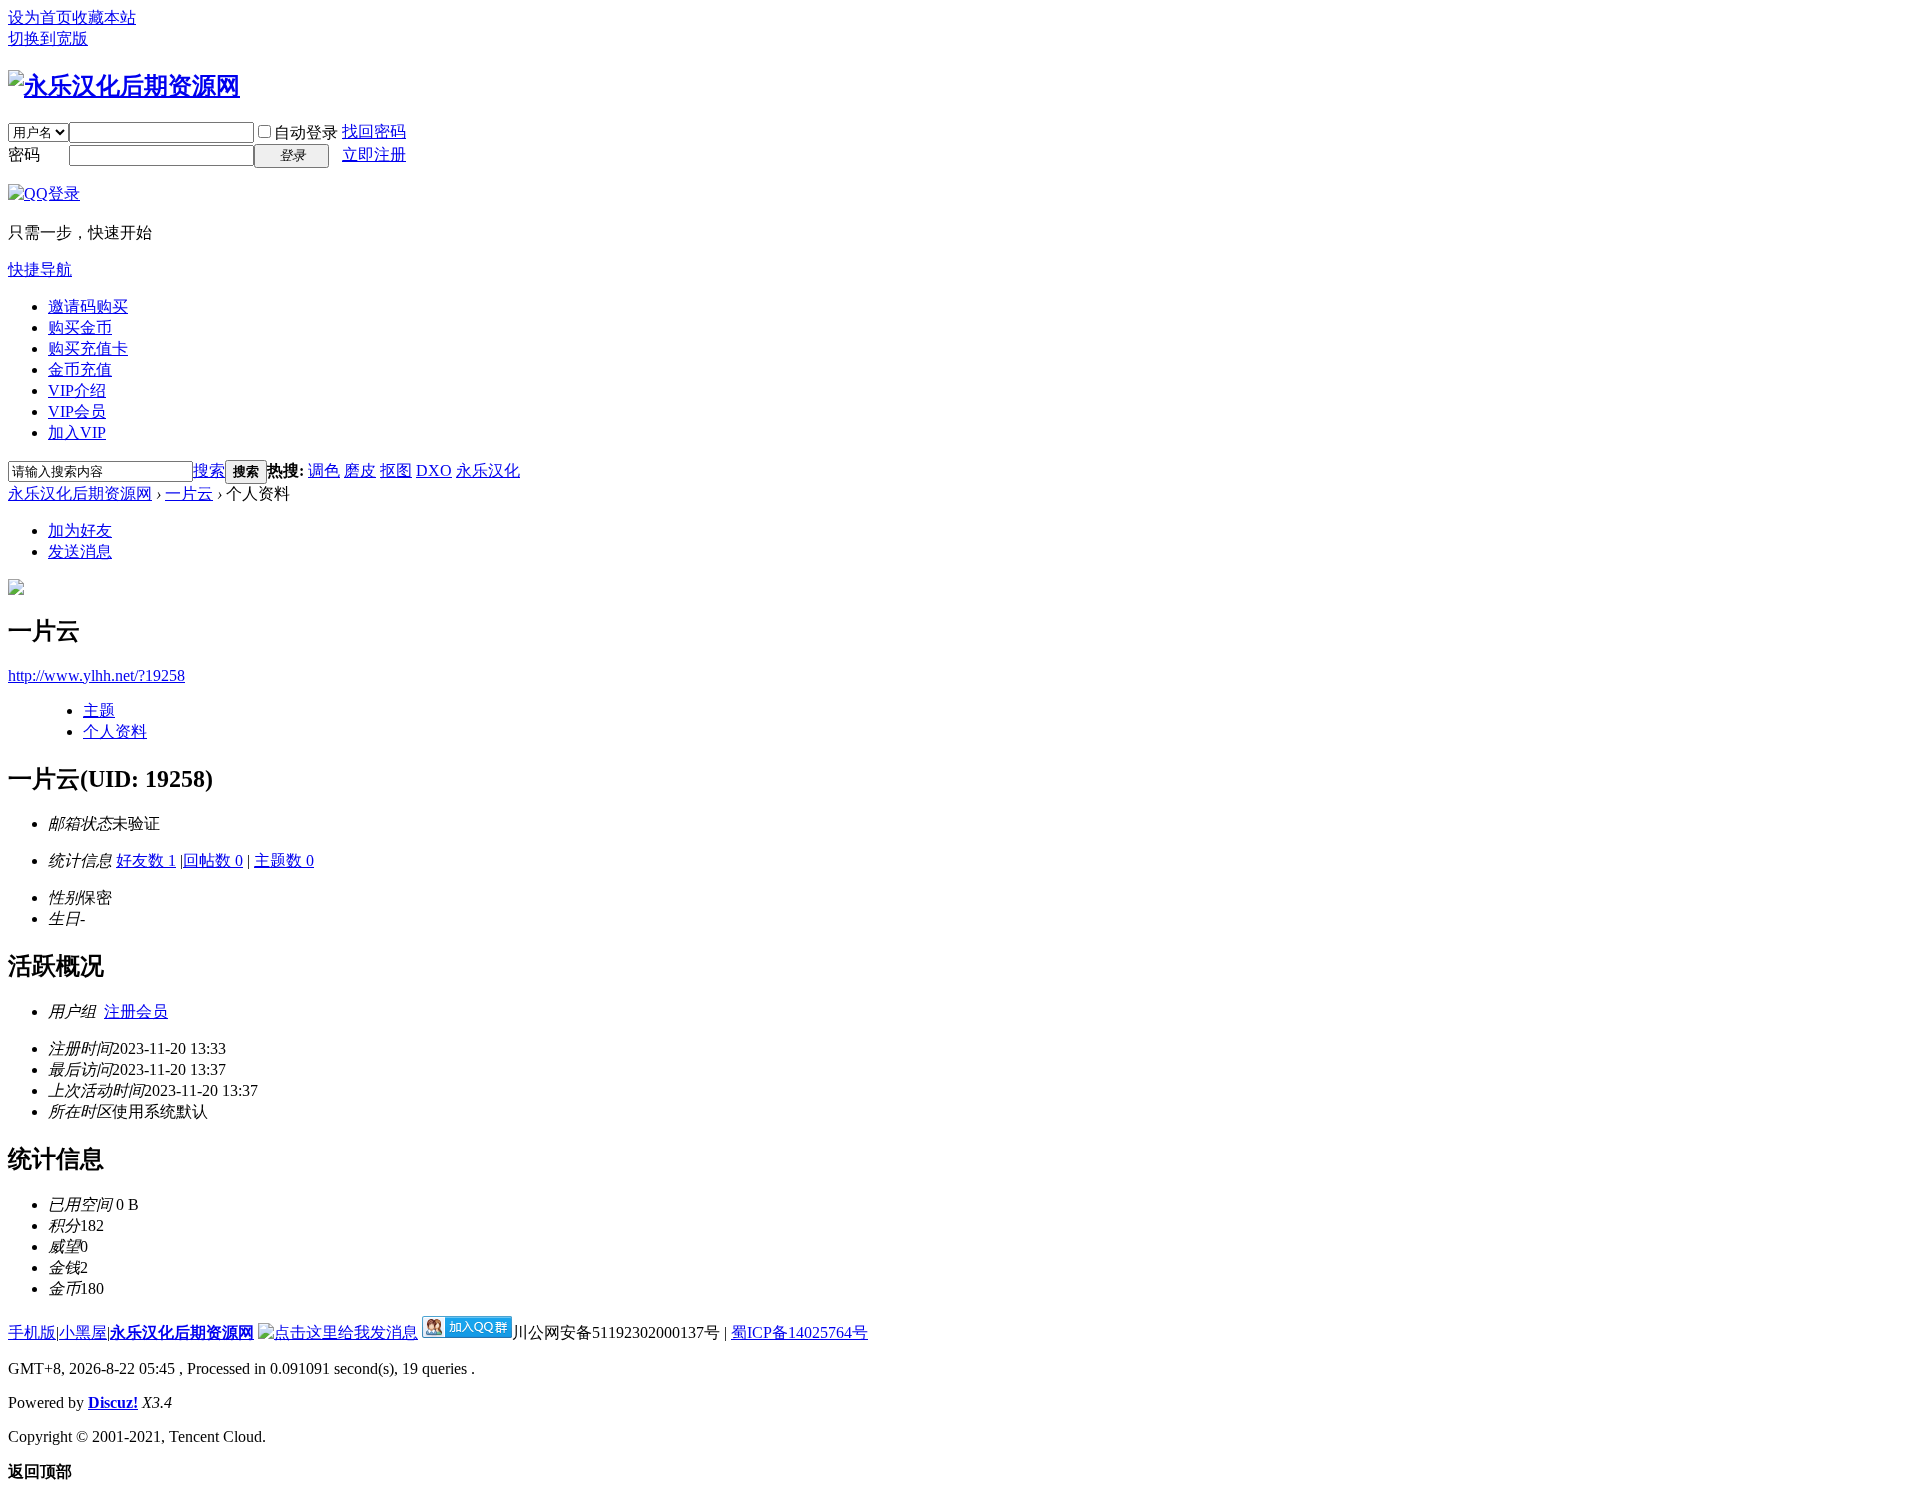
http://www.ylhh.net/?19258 (96, 675)
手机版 (32, 1332)
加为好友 (80, 530)
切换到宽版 (48, 38)
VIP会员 (77, 411)
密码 (24, 154)
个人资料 (115, 731)
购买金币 (80, 327)
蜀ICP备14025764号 (799, 1332)
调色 (324, 470)
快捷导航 (40, 269)
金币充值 (80, 369)
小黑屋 (83, 1332)
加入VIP (77, 432)
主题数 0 (284, 860)
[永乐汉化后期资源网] (124, 86)
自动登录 (306, 132)
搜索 (209, 470)
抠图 (396, 470)
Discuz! (113, 1402)
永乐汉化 (488, 470)
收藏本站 (104, 17)
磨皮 (360, 470)
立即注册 (374, 154)
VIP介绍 (77, 390)
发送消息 (80, 551)
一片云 (189, 493)
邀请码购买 (88, 306)
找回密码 (374, 131)
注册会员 (136, 1011)
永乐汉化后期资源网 (80, 493)
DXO (434, 470)
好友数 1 (146, 860)
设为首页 (40, 17)
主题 (99, 710)
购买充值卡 (88, 348)
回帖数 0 (213, 860)
